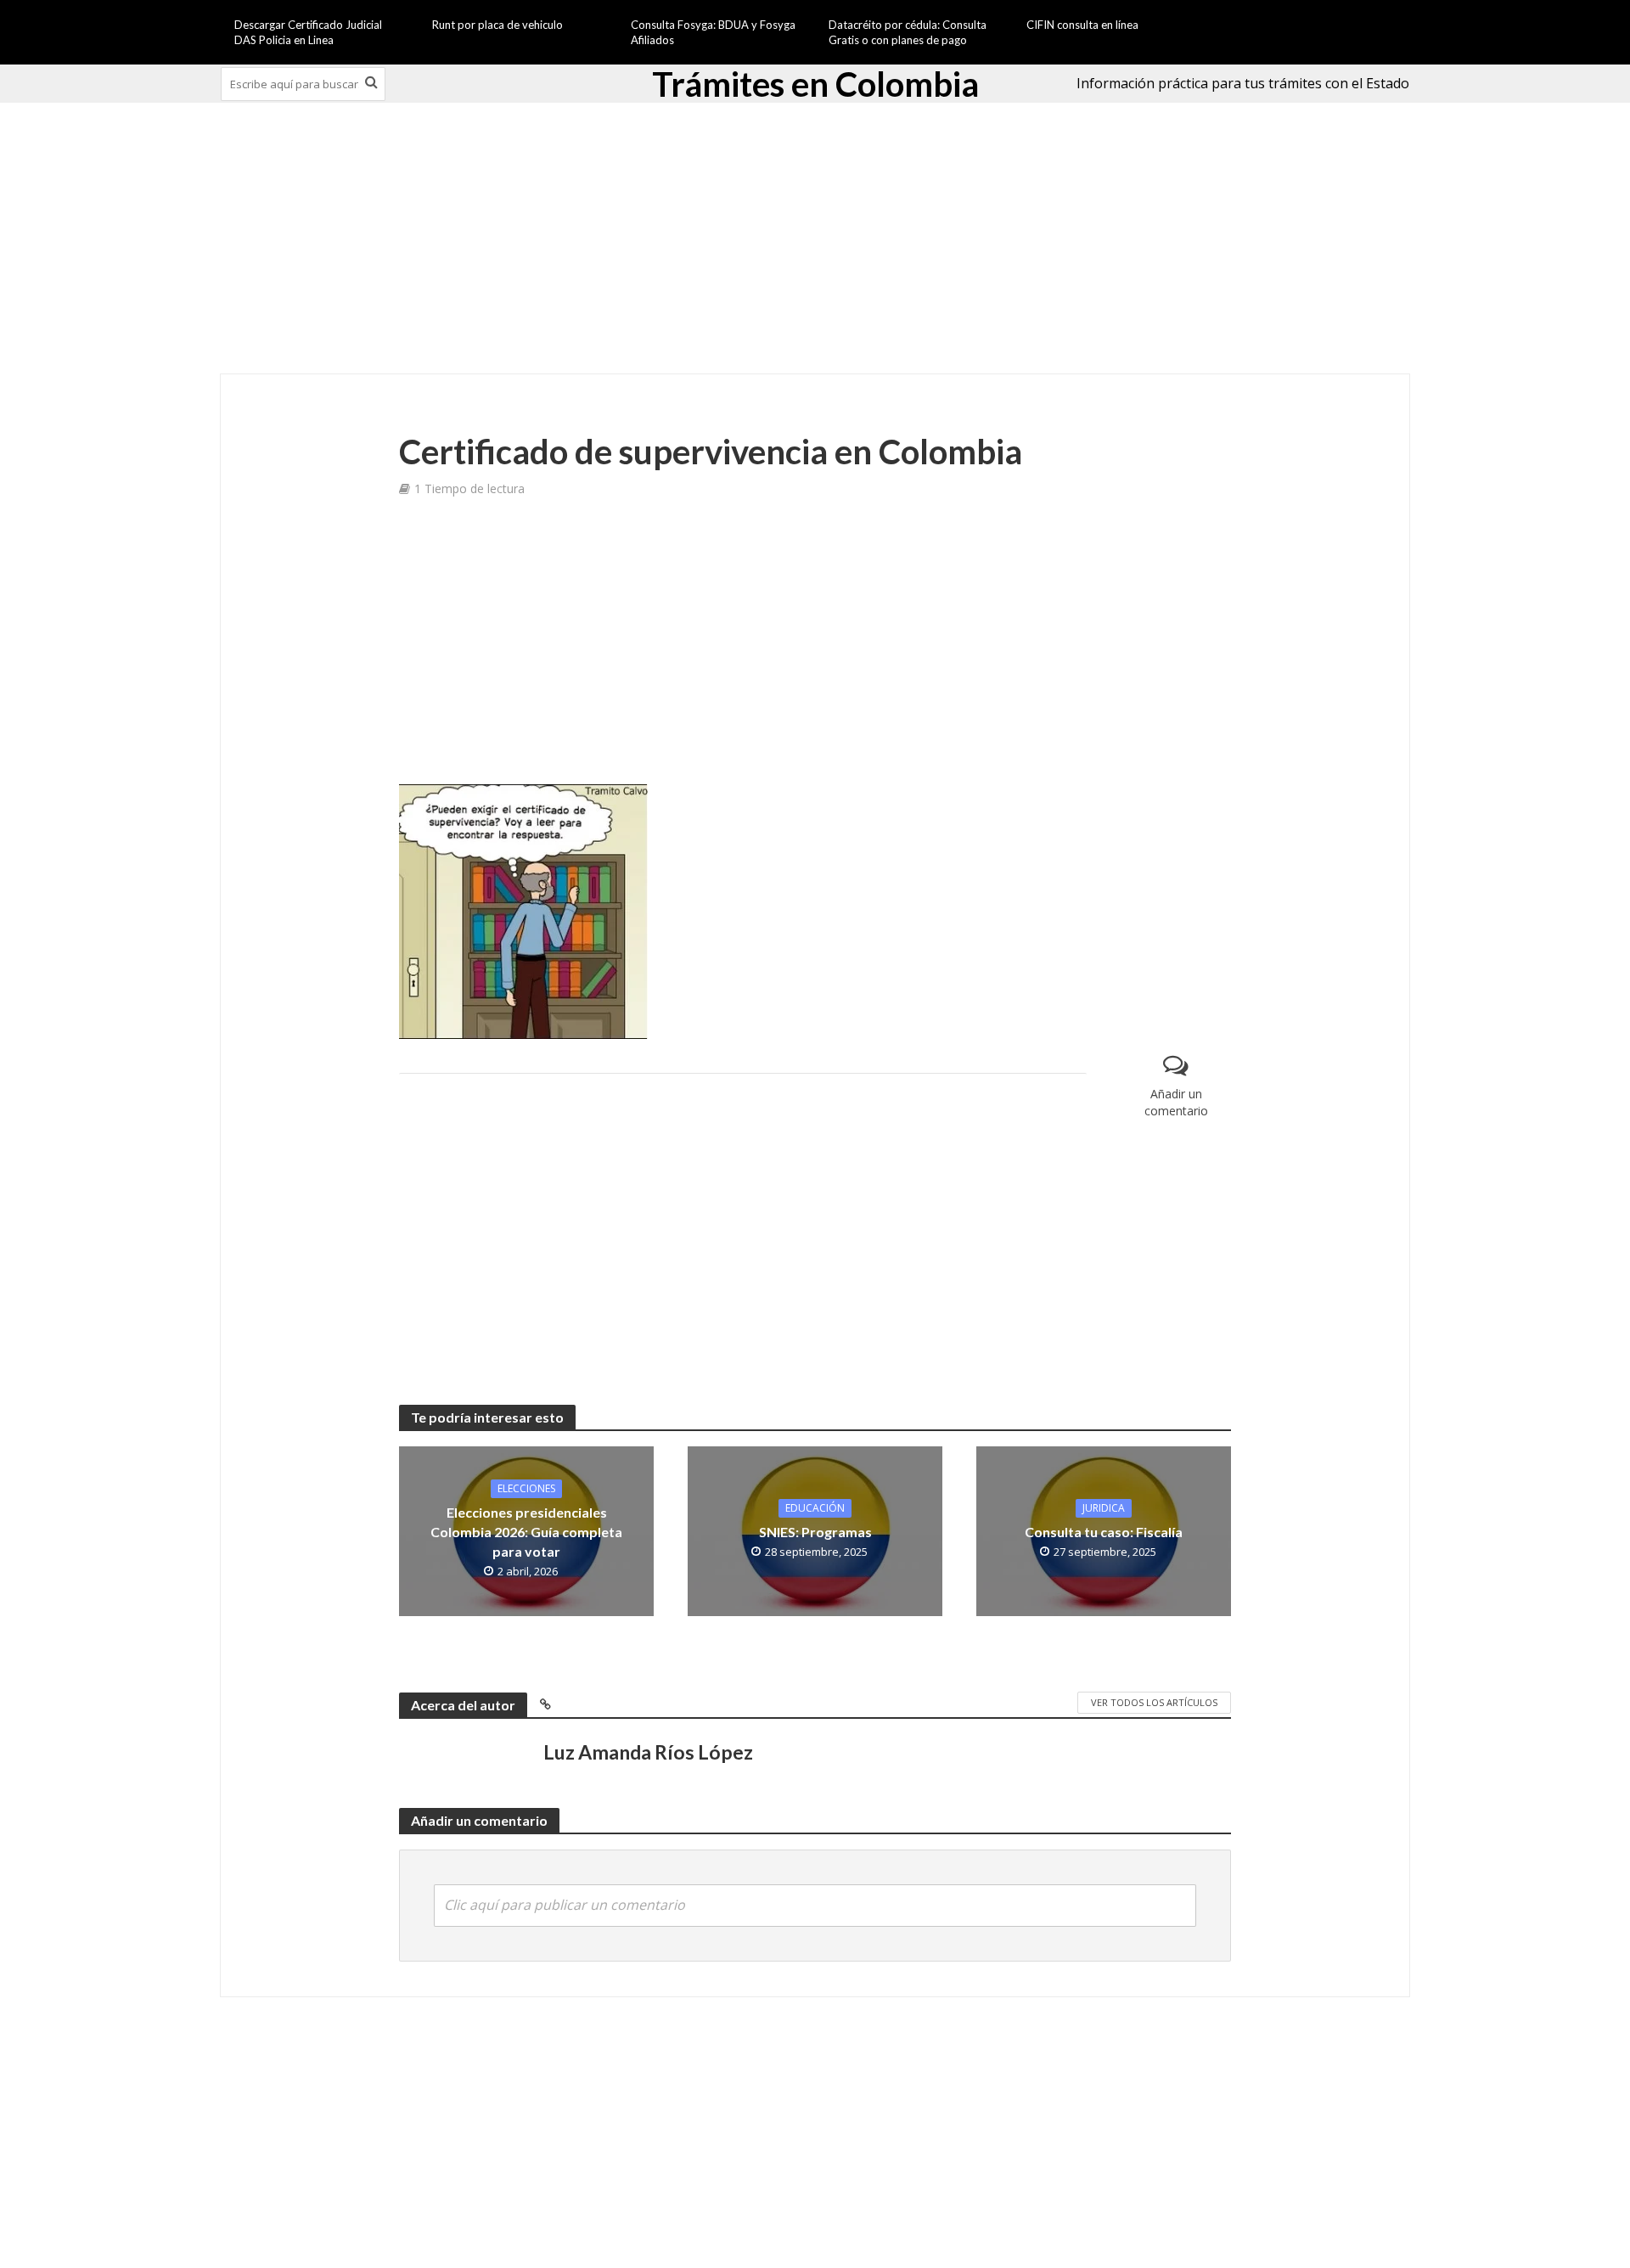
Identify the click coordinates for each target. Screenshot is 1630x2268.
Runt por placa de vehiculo (497, 25)
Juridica (1104, 1508)
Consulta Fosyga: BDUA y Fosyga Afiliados (713, 32)
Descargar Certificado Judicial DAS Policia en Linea (308, 32)
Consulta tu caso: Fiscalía (1104, 1532)
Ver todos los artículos (1154, 1702)
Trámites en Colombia (815, 84)
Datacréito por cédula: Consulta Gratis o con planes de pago (908, 32)
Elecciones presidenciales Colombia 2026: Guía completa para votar (526, 1532)
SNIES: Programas (815, 1532)
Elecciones (526, 1488)
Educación (815, 1508)
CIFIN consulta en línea (1082, 25)
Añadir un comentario (1176, 1102)
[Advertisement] (815, 239)
